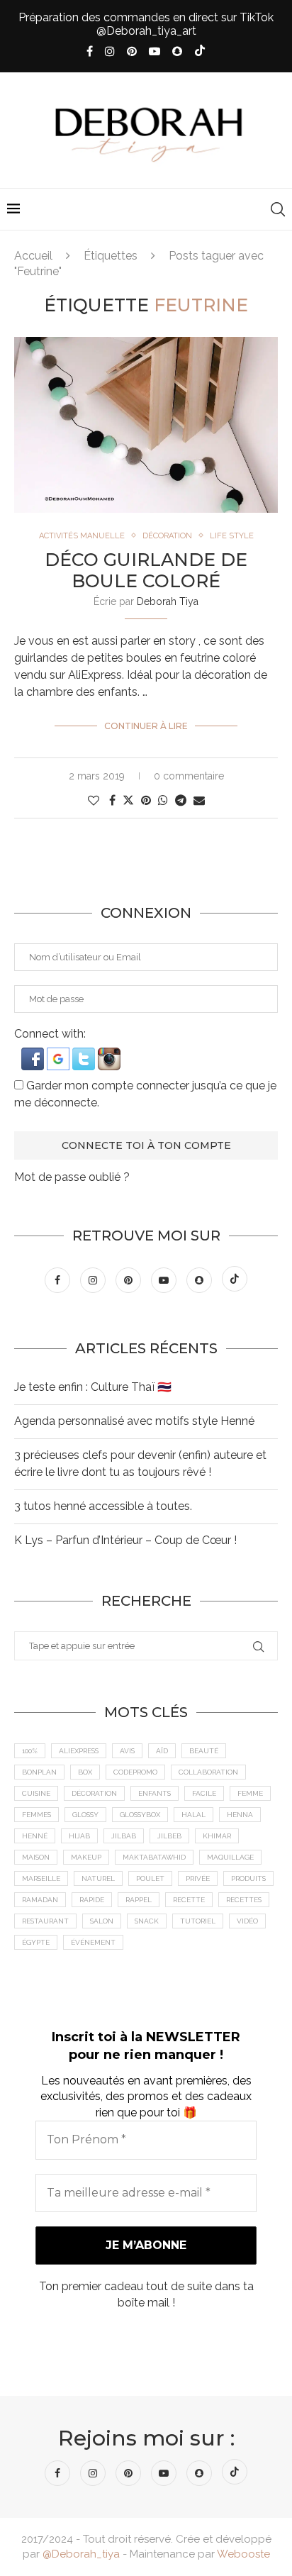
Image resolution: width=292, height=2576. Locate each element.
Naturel (98, 1878)
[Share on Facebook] (112, 800)
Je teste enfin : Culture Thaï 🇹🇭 (93, 1387)
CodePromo (135, 1772)
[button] (34, 1054)
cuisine (36, 1793)
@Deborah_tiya (81, 2554)
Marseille (41, 1878)
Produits (248, 1878)
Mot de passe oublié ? (72, 1177)
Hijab (79, 1836)
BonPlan (39, 1772)
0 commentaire (189, 776)
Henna (240, 1815)
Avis (127, 1751)
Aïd (162, 1751)
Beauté (204, 1751)
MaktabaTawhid (154, 1857)
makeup (86, 1857)
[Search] (278, 209)
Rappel (139, 1900)
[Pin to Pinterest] (146, 800)
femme (250, 1793)
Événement (93, 1942)
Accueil (33, 256)
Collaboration (208, 1772)
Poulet (150, 1878)
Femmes (36, 1815)
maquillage (230, 1857)
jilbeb (169, 1836)
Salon (102, 1921)
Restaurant (45, 1921)
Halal (193, 1815)
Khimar (217, 1836)
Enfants (155, 1793)
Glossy (85, 1815)
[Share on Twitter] (128, 800)
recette (189, 1900)
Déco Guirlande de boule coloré (146, 570)
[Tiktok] (200, 52)
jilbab (124, 1836)
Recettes (244, 1900)
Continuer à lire (146, 726)
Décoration (94, 1793)
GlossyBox (140, 1815)
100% (30, 1751)
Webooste (243, 2554)
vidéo (247, 1921)
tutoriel (198, 1921)
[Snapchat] (177, 51)
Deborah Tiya (168, 601)
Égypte (36, 1942)
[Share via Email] (199, 800)
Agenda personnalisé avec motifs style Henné (134, 1421)
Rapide (92, 1900)
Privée (198, 1878)
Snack (147, 1921)
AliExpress (79, 1751)
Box (85, 1772)
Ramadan (40, 1900)
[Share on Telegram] (181, 800)
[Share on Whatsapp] (163, 800)
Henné (35, 1836)
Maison (36, 1857)
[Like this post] (94, 800)
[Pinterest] (132, 51)
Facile (204, 1793)
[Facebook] (90, 51)
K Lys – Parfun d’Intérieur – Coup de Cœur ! (125, 1540)
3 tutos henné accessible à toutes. (103, 1506)
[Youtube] (155, 51)
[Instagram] (110, 51)
